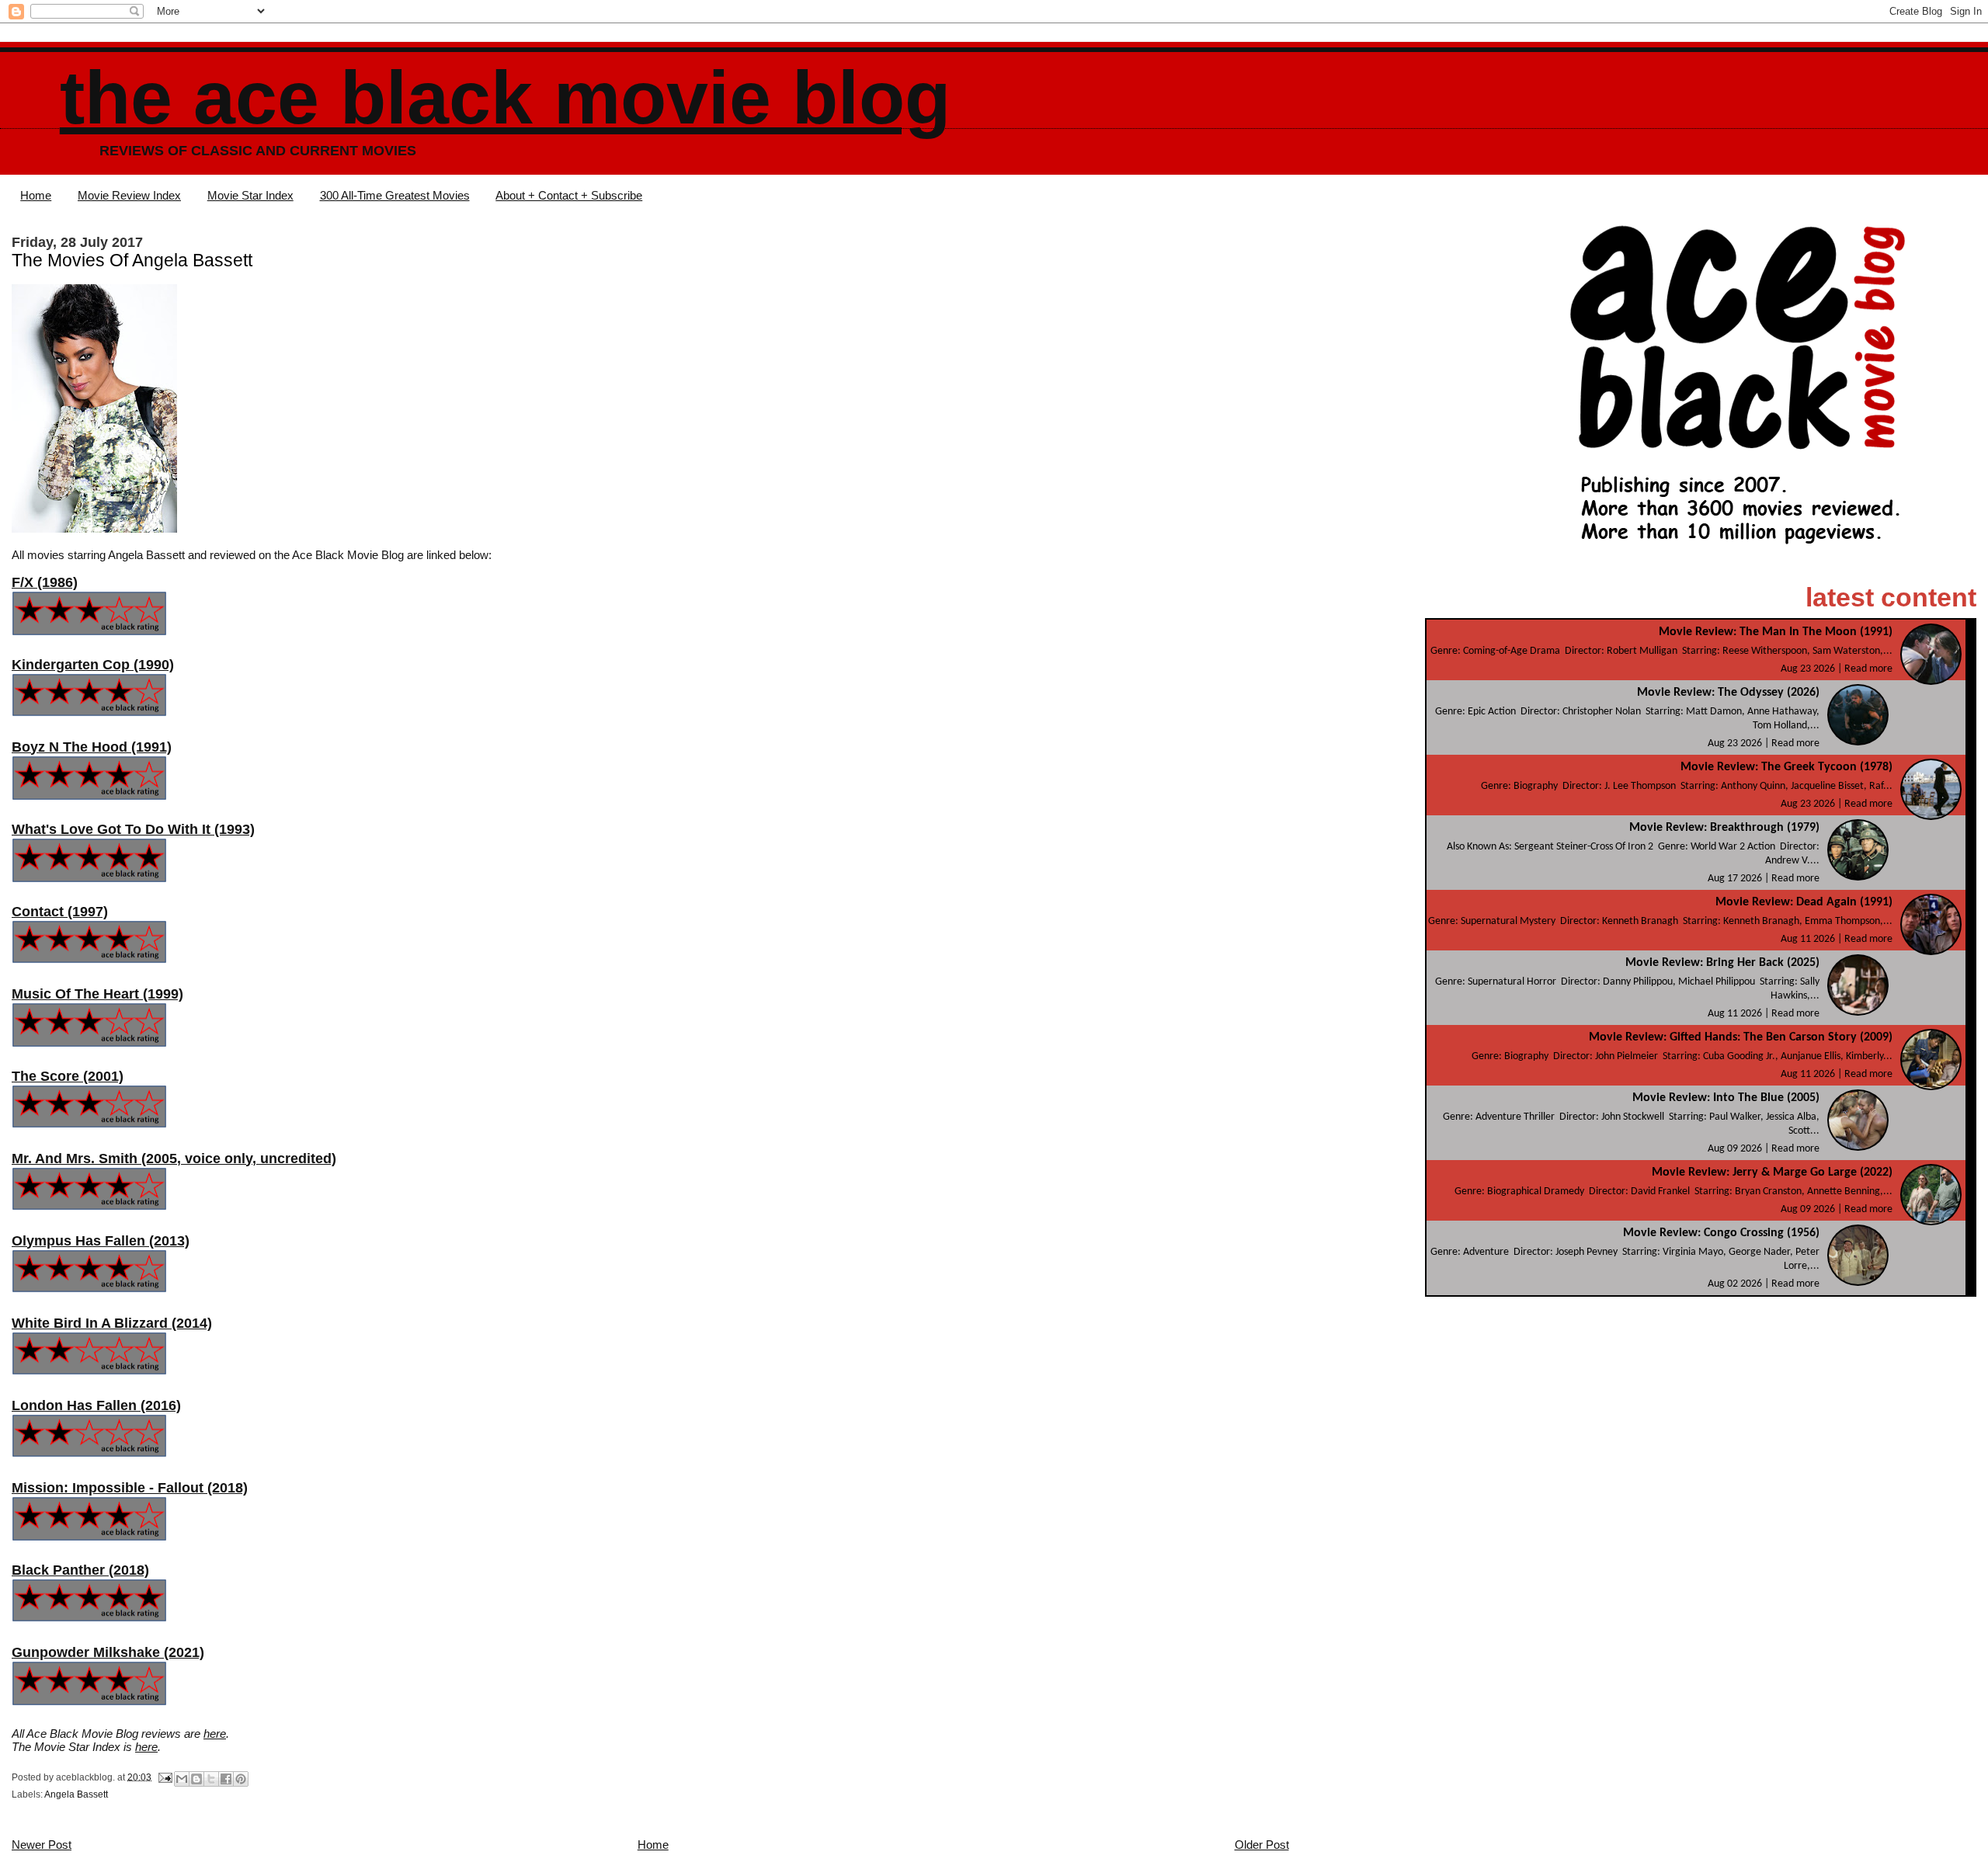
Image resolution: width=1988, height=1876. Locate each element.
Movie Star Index (250, 195)
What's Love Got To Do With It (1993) (133, 829)
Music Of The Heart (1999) (97, 994)
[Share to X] (211, 1779)
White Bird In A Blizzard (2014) (112, 1323)
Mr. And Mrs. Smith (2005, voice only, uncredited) (174, 1159)
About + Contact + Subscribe (569, 195)
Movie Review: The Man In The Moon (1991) (1776, 632)
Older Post (1262, 1845)
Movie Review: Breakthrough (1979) (1724, 828)
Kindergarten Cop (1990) (93, 665)
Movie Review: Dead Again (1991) (1804, 902)
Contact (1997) (60, 912)
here (215, 1734)
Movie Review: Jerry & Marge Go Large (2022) (1772, 1172)
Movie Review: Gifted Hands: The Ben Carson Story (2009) (1741, 1037)
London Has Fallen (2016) (96, 1405)
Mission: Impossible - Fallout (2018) (130, 1488)
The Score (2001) (68, 1076)
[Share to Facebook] (226, 1779)
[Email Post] (164, 1777)
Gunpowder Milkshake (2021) (108, 1652)
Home (36, 195)
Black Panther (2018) (80, 1570)
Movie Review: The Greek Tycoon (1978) (1786, 767)
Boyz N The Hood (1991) (92, 747)
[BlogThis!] (196, 1779)
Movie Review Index (129, 195)
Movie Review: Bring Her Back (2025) (1722, 963)
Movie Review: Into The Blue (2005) (1726, 1098)
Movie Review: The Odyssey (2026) (1728, 693)
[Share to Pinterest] (241, 1779)
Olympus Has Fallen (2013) (101, 1241)
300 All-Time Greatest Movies (395, 195)
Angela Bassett (76, 1794)
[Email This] (182, 1779)
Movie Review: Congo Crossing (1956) (1721, 1233)
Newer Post (42, 1845)
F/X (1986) (45, 582)
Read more (1868, 669)
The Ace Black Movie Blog (505, 97)
